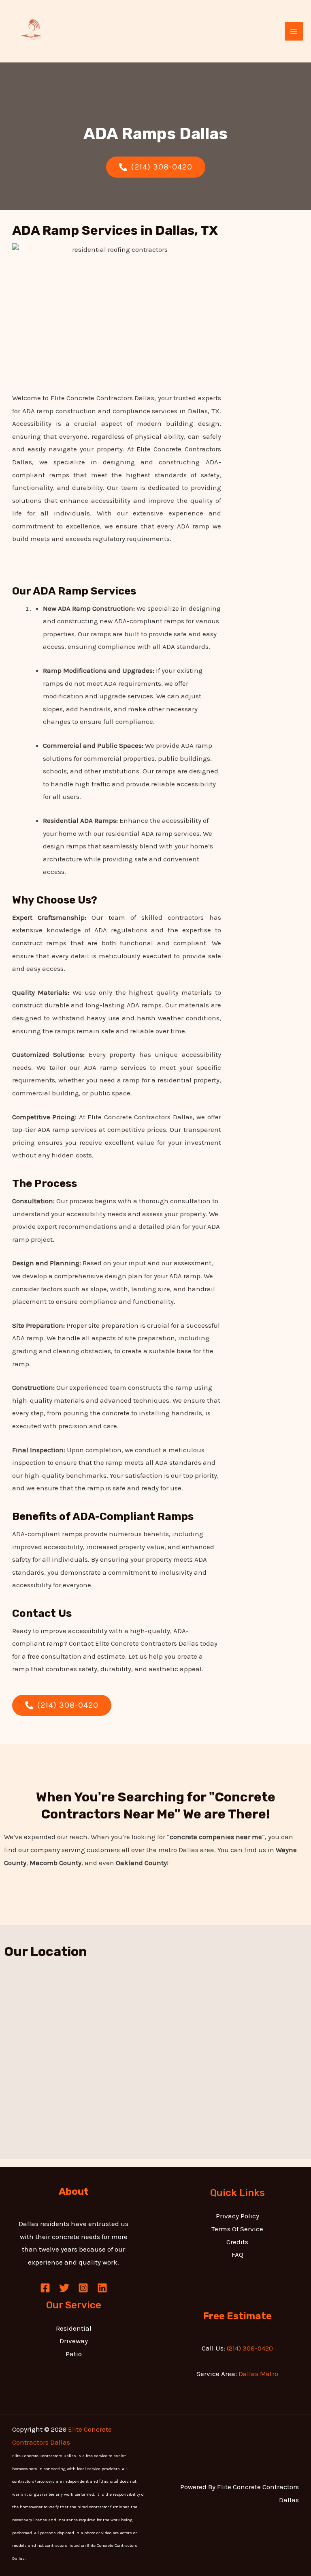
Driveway (74, 2341)
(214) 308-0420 (249, 2348)
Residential (74, 2328)
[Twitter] (64, 2288)
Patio (74, 2354)
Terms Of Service (237, 2229)
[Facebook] (45, 2288)
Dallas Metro (258, 2374)
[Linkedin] (102, 2288)
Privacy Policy (238, 2216)
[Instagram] (83, 2288)
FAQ (238, 2254)
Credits (237, 2242)
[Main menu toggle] (294, 31)
